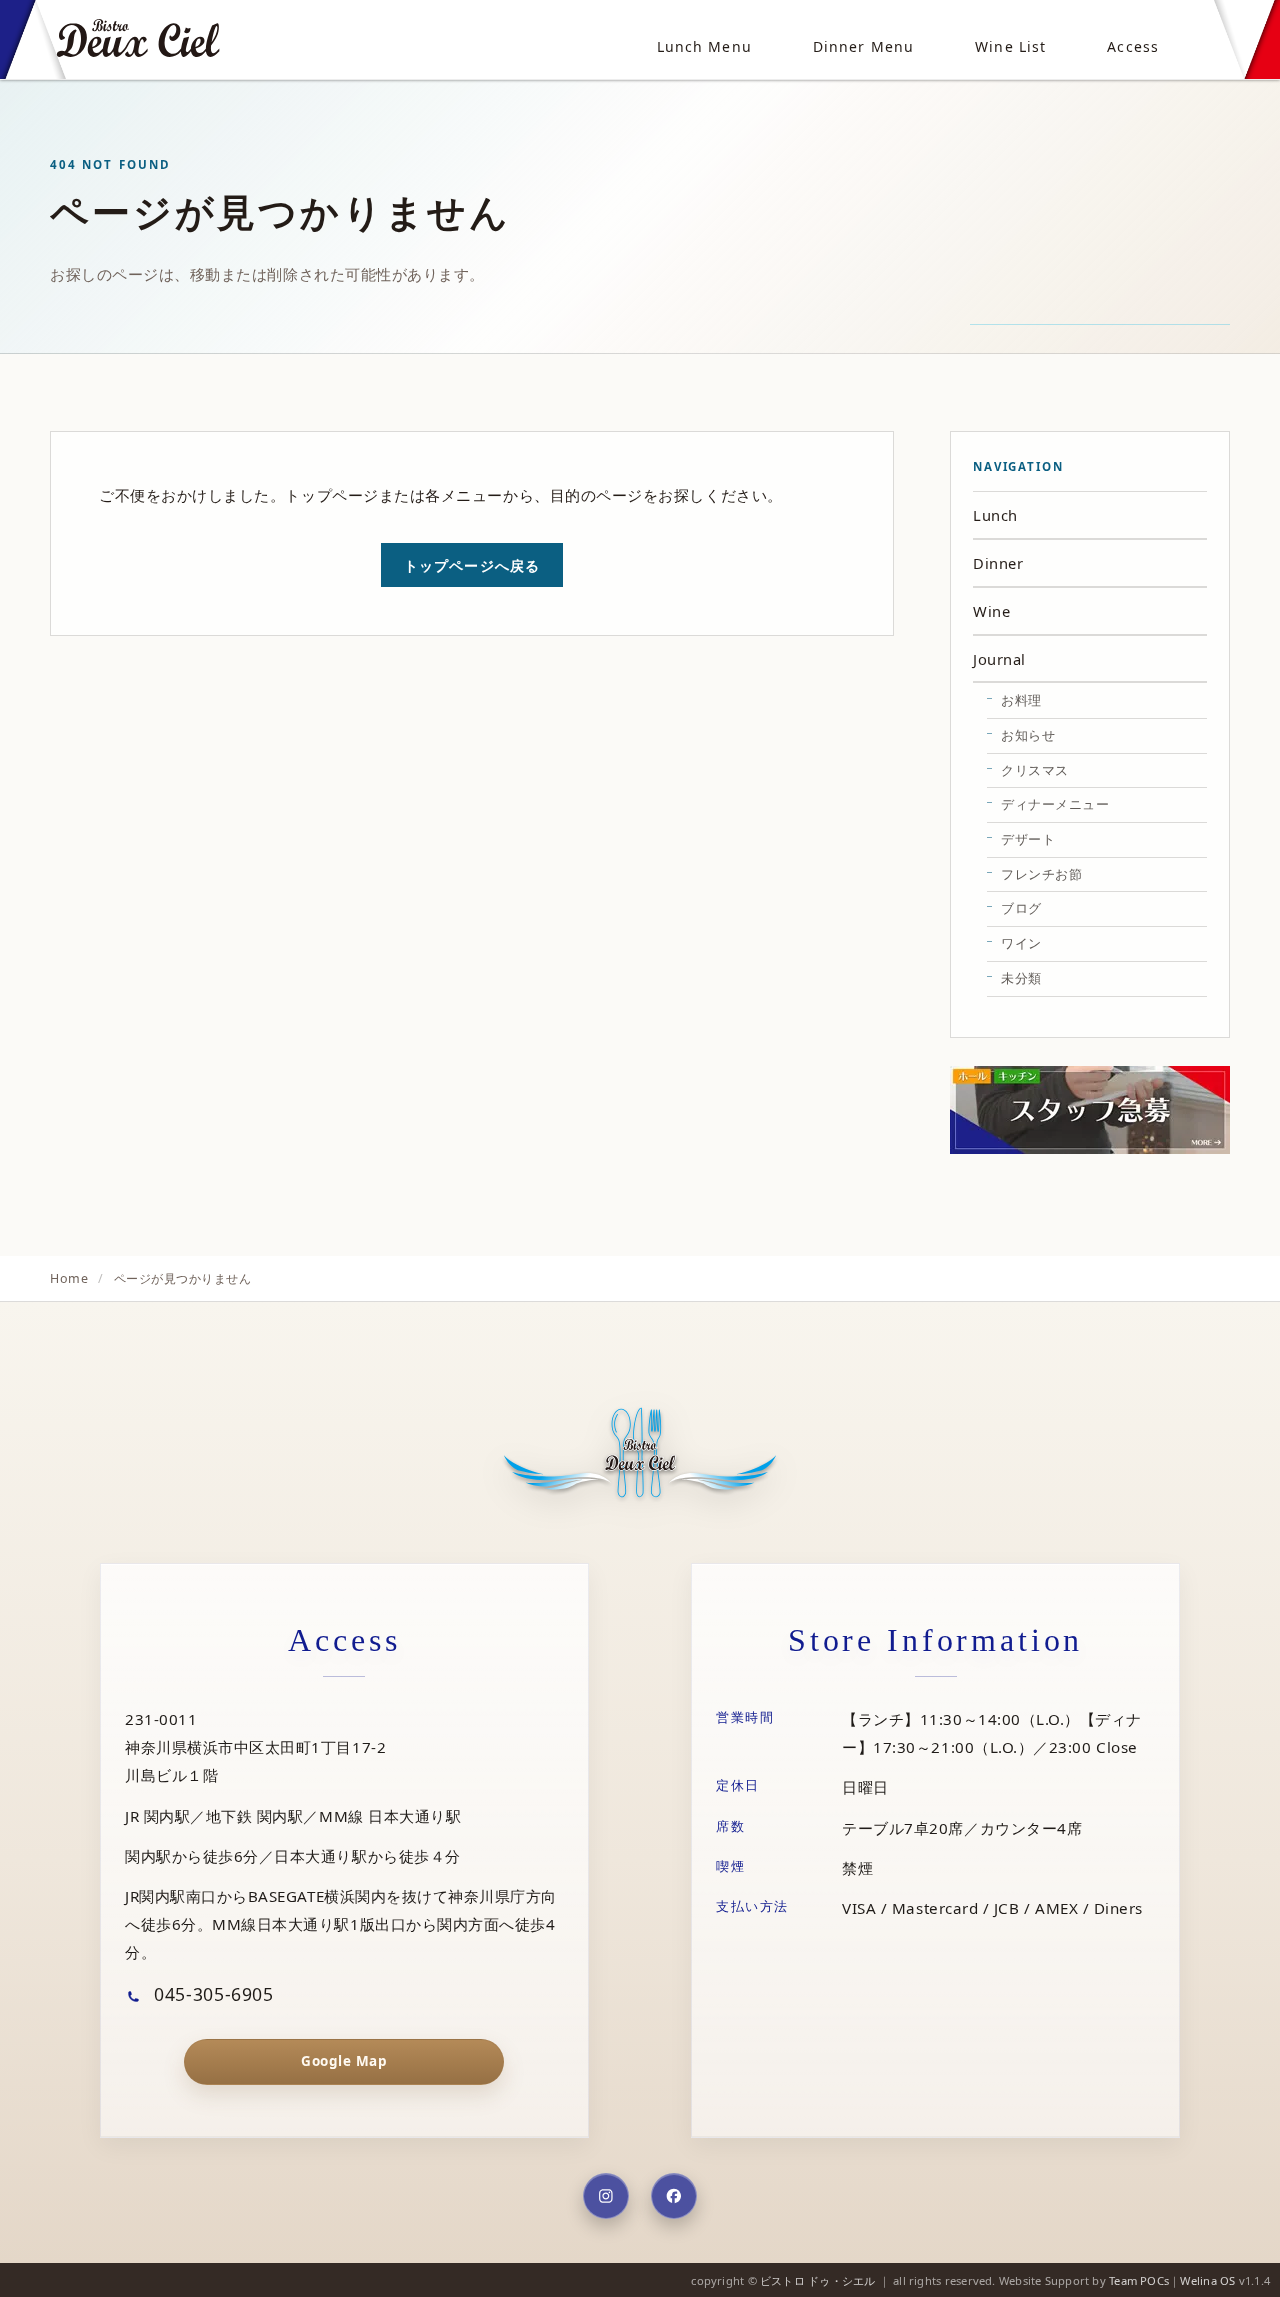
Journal (999, 659)
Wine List (1010, 46)
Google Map (344, 2061)
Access (1133, 46)
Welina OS (1207, 2280)
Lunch (995, 515)
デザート (1028, 839)
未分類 (1021, 978)
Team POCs (1139, 2280)
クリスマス (1035, 770)
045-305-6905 (211, 1994)
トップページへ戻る (472, 565)
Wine (991, 611)
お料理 (1021, 700)
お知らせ (1028, 735)
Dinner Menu (863, 46)
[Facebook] (674, 2196)
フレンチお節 (1041, 874)
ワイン (1021, 943)
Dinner (998, 563)
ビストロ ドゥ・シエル (817, 2280)
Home (69, 1278)
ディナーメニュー (1055, 804)
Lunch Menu (704, 46)
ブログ (1021, 908)
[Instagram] (606, 2196)
